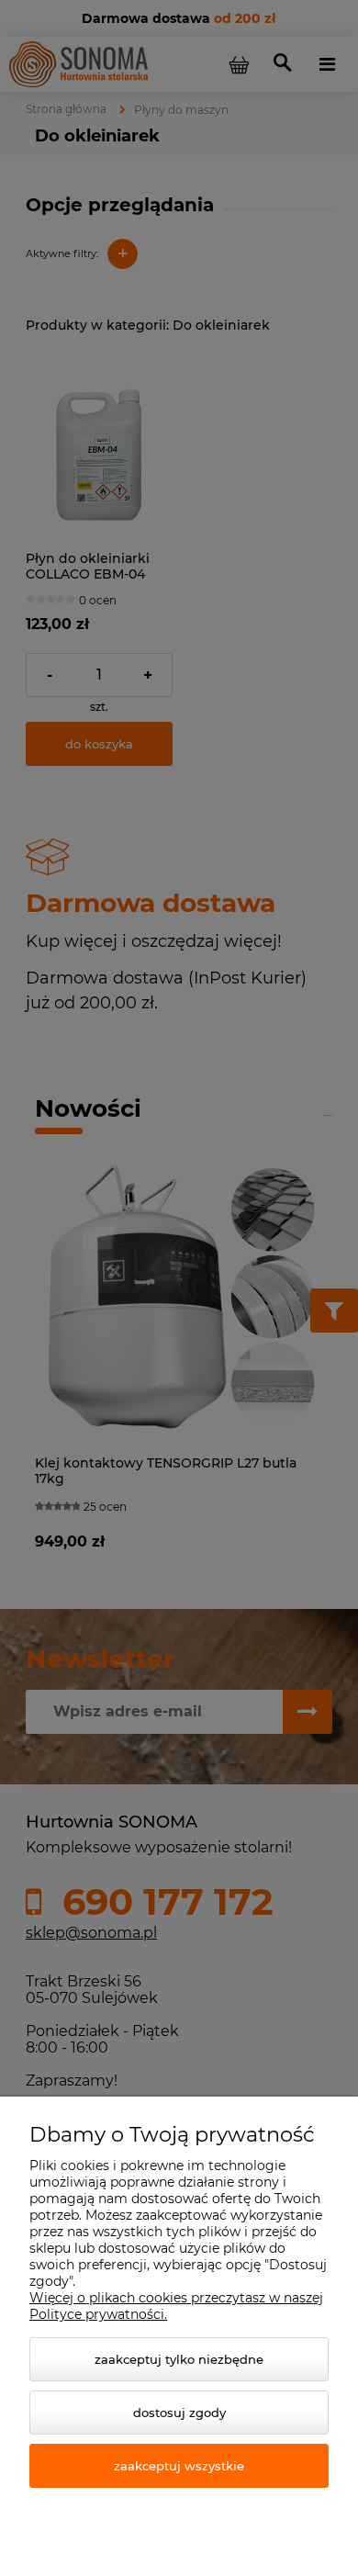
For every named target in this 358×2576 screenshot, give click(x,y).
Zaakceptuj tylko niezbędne (179, 2359)
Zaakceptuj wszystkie (179, 2466)
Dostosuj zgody (179, 2413)
